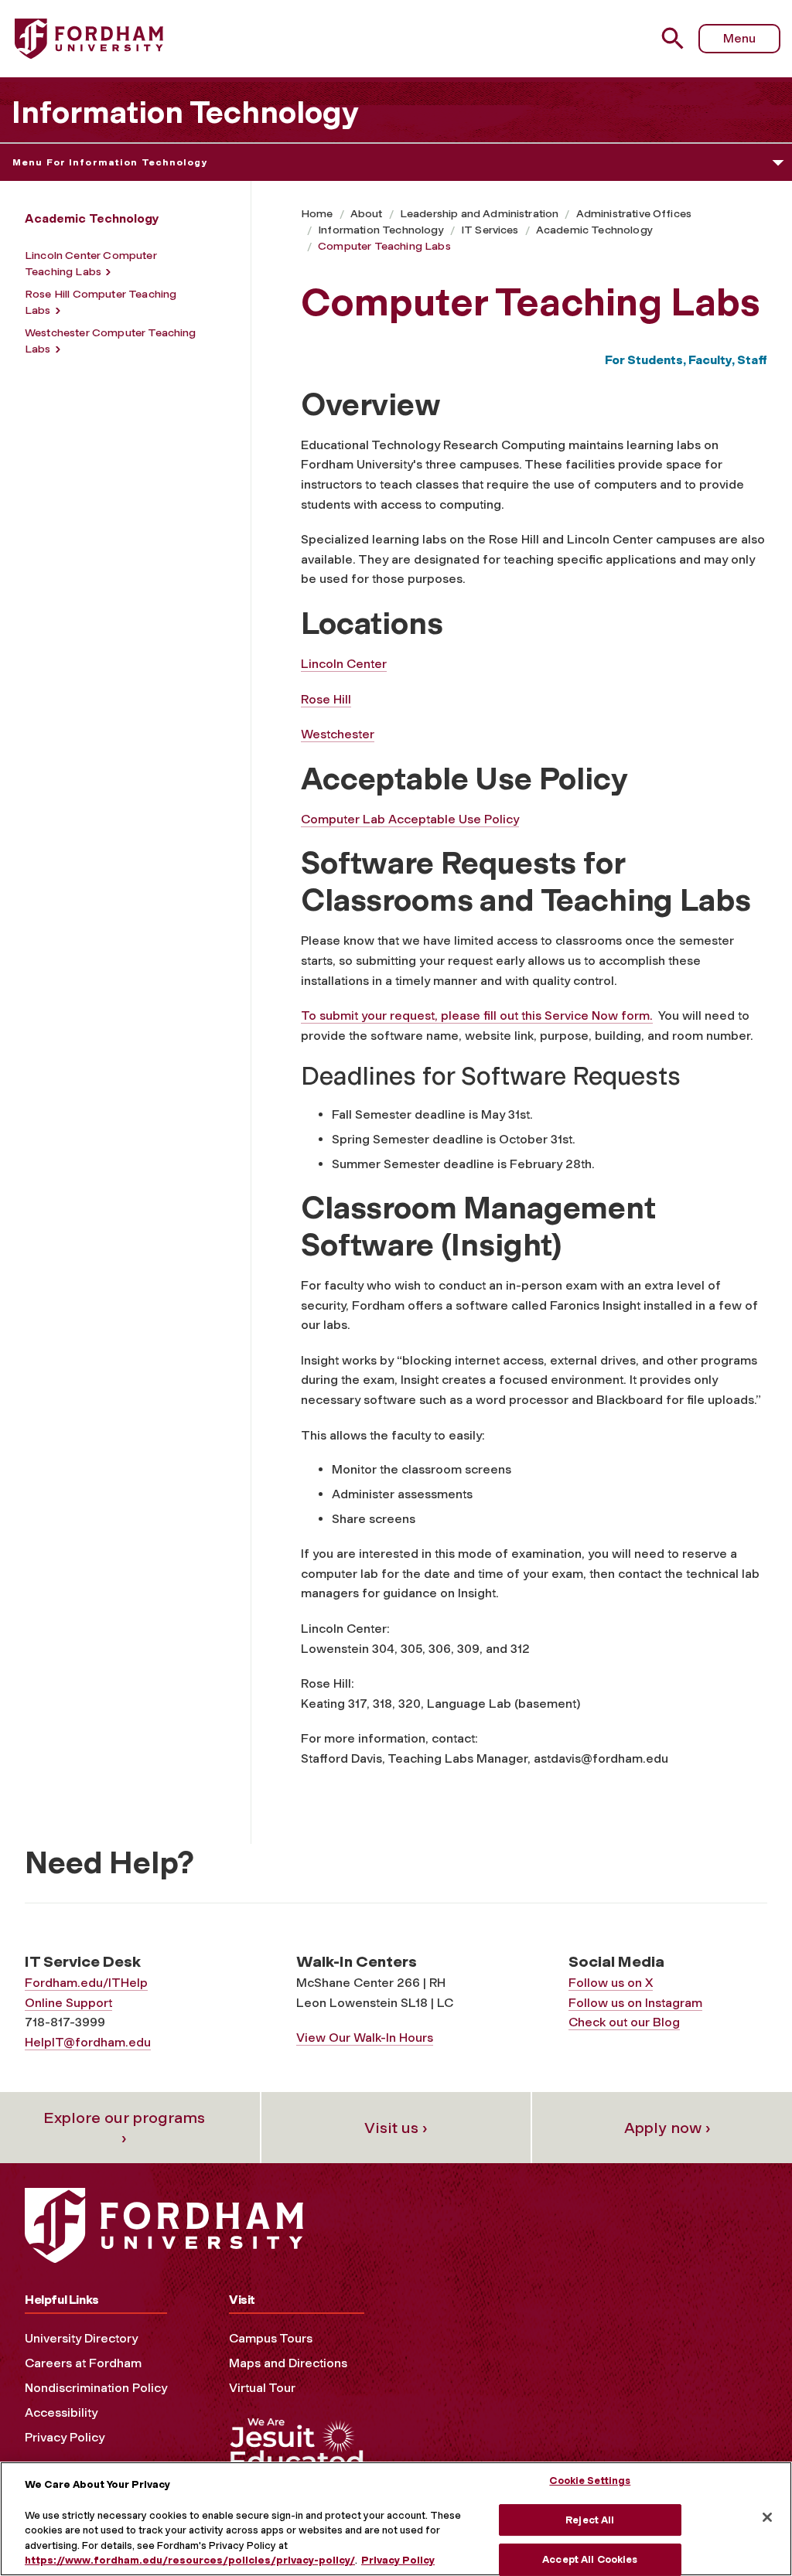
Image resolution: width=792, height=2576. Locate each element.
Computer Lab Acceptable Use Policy (410, 819)
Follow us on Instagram (635, 2003)
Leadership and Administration (480, 214)
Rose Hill (326, 699)
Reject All (590, 2520)
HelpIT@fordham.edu (88, 2042)
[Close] (767, 2517)
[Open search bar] (675, 38)
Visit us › (396, 2128)
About (367, 214)
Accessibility (61, 2412)
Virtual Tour (262, 2388)
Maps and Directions (288, 2363)
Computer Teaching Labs (384, 246)
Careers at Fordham (83, 2363)
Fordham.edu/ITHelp (86, 1983)
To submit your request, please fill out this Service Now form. (477, 1015)
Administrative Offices (634, 214)
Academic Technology (594, 230)
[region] (396, 2519)
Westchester (338, 734)
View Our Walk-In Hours (365, 2038)
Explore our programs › (124, 2128)
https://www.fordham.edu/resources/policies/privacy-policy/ (190, 2560)
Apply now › (667, 2128)
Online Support (68, 2003)
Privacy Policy (65, 2437)
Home (317, 214)
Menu (739, 38)
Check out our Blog (624, 2022)
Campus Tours (271, 2338)
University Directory (81, 2338)
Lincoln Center (344, 664)
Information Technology (185, 112)
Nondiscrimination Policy (96, 2388)
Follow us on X (611, 1983)
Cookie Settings (590, 2481)
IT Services (490, 230)
